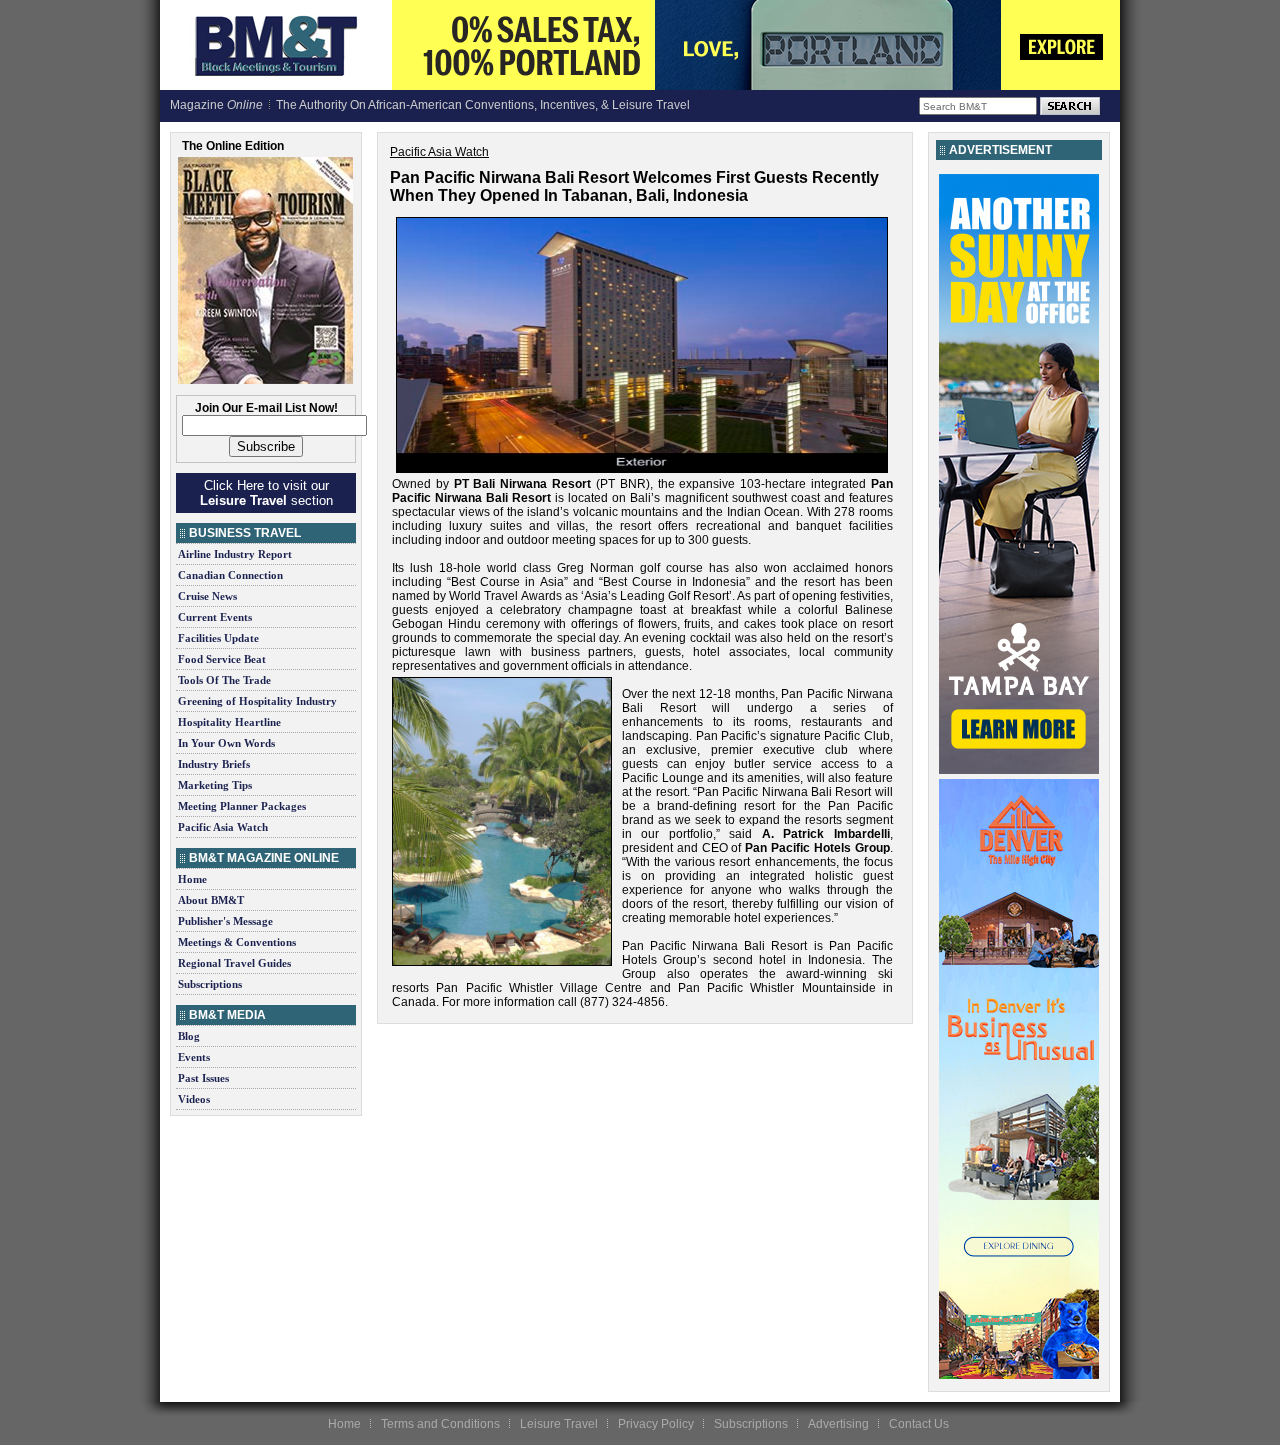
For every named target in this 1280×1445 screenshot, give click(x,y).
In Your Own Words (226, 743)
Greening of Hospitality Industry (257, 701)
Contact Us (919, 1424)
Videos (194, 1099)
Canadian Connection (230, 575)
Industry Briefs (214, 764)
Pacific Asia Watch (223, 827)
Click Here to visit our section (266, 493)
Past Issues (203, 1078)
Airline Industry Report (235, 554)
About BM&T (211, 900)
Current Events (215, 617)
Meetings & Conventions (237, 942)
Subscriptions (210, 984)
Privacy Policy (656, 1424)
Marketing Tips (215, 785)
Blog (189, 1036)
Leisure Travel (559, 1424)
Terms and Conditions (440, 1424)
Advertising (838, 1424)
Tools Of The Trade (224, 680)
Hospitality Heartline (229, 722)
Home (192, 879)
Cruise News (207, 596)
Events (194, 1057)
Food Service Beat (222, 659)
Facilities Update (218, 638)
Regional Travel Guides (234, 963)
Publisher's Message (225, 921)
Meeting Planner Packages (242, 806)
